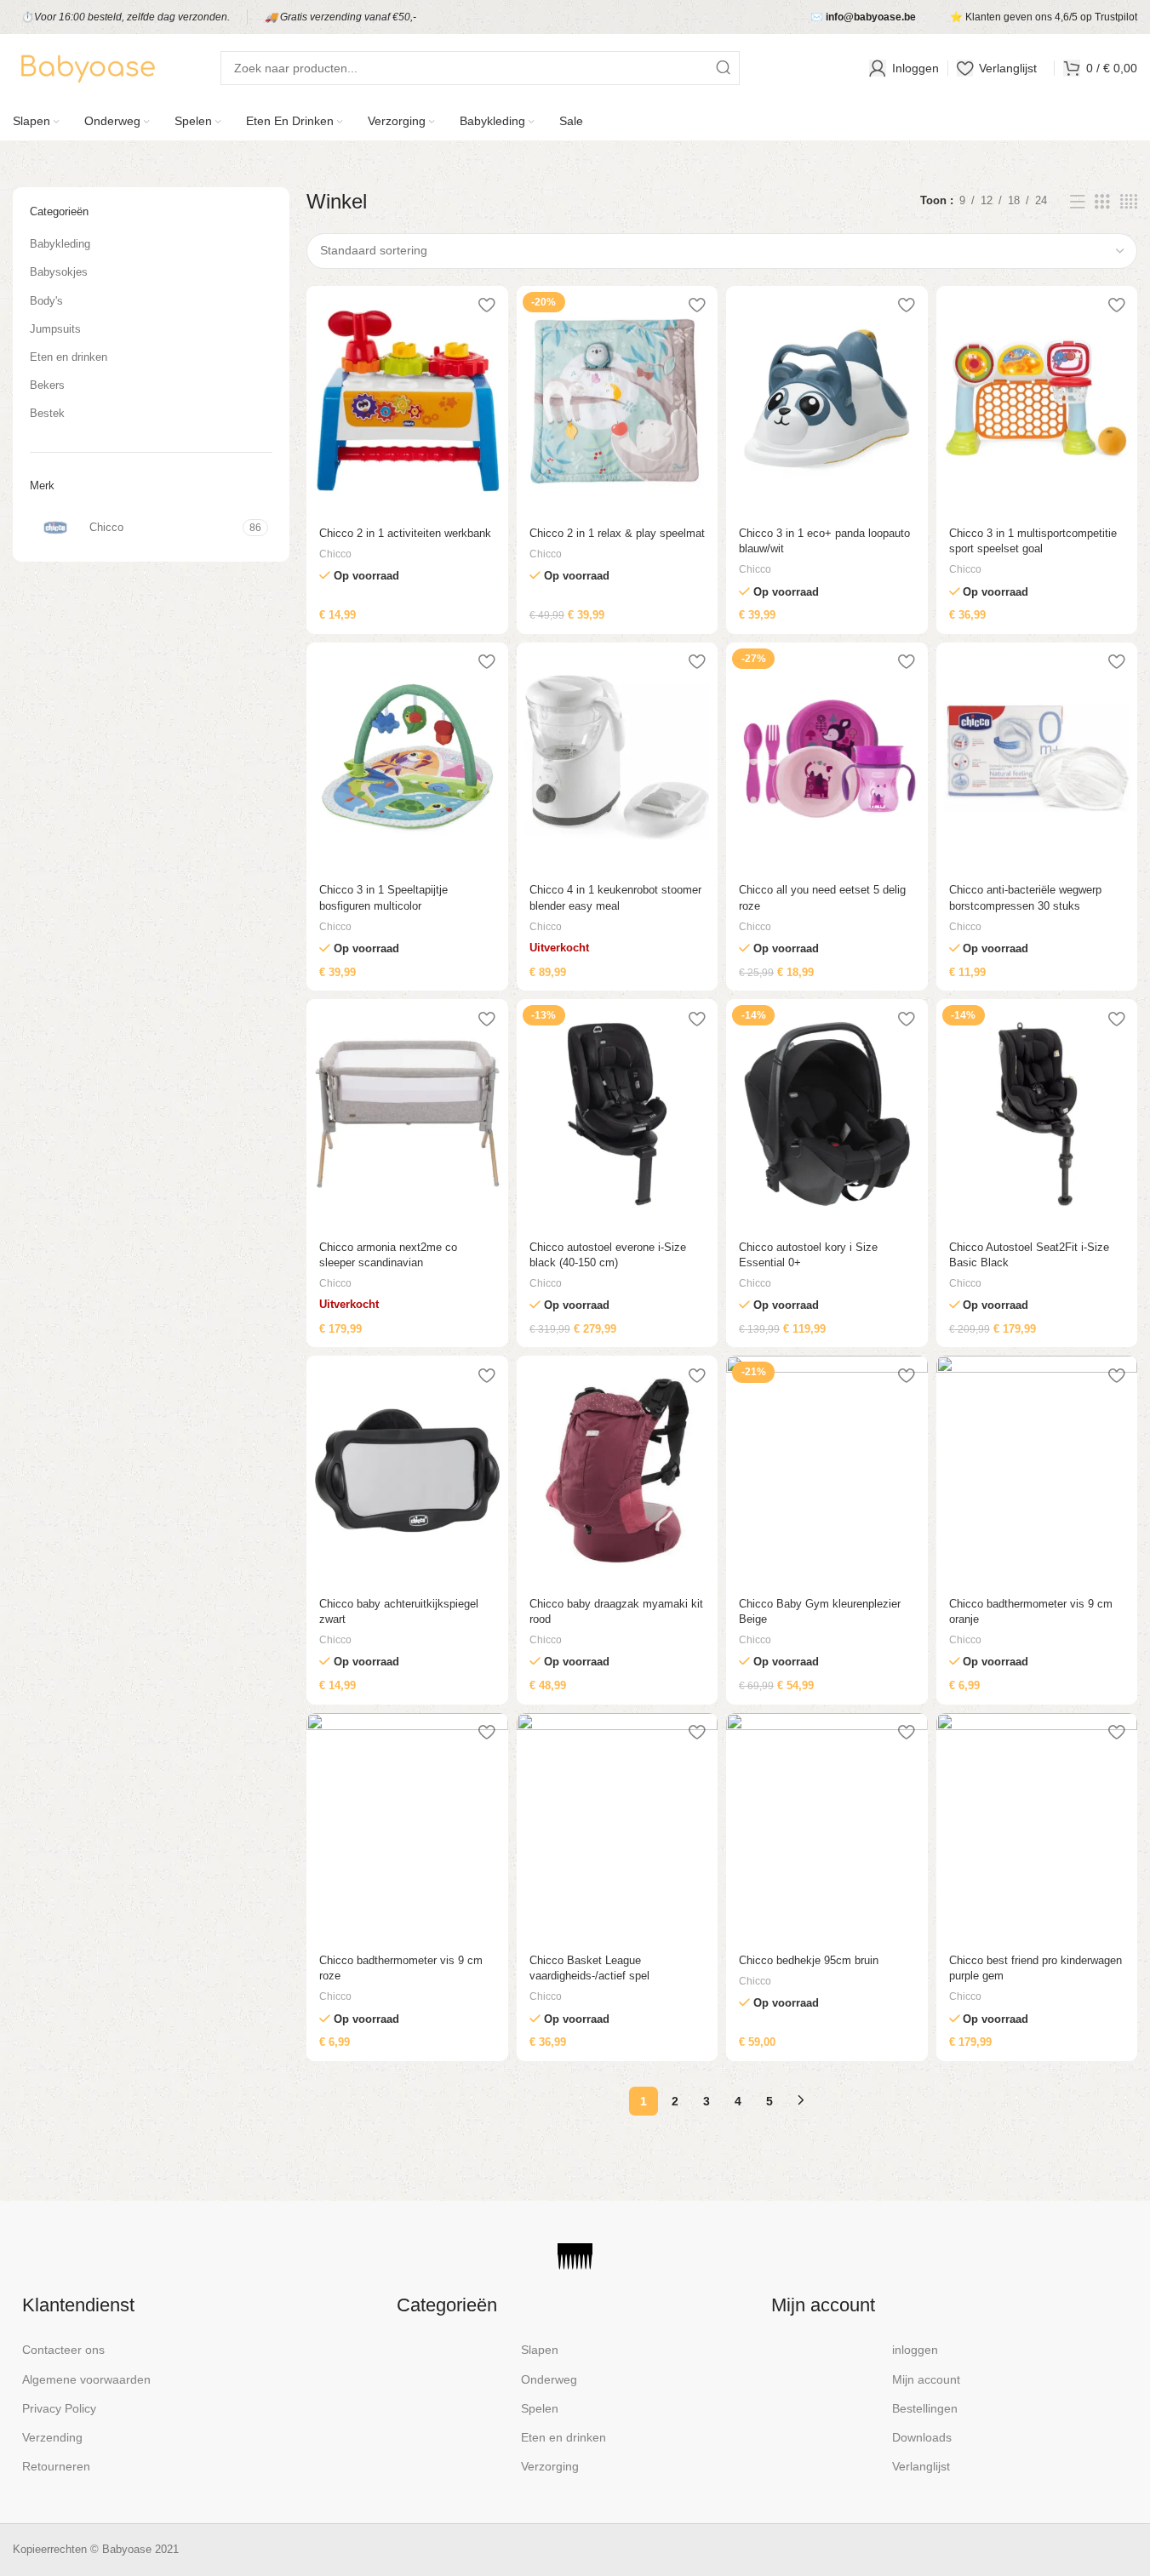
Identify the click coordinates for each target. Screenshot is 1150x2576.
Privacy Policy (59, 2408)
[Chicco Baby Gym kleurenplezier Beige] (827, 1471)
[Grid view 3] (1102, 202)
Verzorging (550, 2466)
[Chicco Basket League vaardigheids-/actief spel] (617, 1828)
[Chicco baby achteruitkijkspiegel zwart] (407, 1471)
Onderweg (549, 2379)
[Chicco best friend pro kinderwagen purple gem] (1037, 1828)
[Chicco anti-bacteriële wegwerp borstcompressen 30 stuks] (1037, 757)
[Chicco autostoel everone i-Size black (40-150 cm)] (617, 1114)
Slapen (540, 2350)
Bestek (47, 413)
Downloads (922, 2437)
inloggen (915, 2350)
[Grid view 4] (1129, 202)
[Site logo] (87, 67)
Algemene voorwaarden (86, 2379)
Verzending (52, 2437)
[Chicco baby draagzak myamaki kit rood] (617, 1471)
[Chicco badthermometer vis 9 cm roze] (407, 1828)
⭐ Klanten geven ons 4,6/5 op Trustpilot (1044, 17)
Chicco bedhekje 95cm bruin (809, 1960)
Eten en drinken (69, 357)
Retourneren (56, 2466)
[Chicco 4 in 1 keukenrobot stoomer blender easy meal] (617, 757)
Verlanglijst (921, 2466)
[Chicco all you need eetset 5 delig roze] (827, 757)
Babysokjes (59, 272)
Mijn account (926, 2379)
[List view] (1078, 202)
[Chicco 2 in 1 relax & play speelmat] (617, 401)
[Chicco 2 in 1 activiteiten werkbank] (407, 401)
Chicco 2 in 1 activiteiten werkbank (405, 533)
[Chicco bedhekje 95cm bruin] (827, 1828)
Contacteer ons (63, 2350)
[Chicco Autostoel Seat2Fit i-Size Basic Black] (1037, 1114)
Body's (46, 301)
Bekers (47, 385)
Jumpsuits (55, 329)
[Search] (723, 68)
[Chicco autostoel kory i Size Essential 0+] (827, 1114)
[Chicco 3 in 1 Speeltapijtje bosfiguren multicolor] (407, 757)
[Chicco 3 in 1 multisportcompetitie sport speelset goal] (1037, 401)
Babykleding (60, 244)
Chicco (335, 554)
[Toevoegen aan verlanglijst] (487, 305)
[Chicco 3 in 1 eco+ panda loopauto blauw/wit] (827, 401)
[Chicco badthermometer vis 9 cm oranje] (1037, 1471)
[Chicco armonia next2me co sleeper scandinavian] (407, 1114)
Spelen (540, 2408)
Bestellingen (925, 2408)
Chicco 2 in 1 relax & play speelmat (617, 533)
